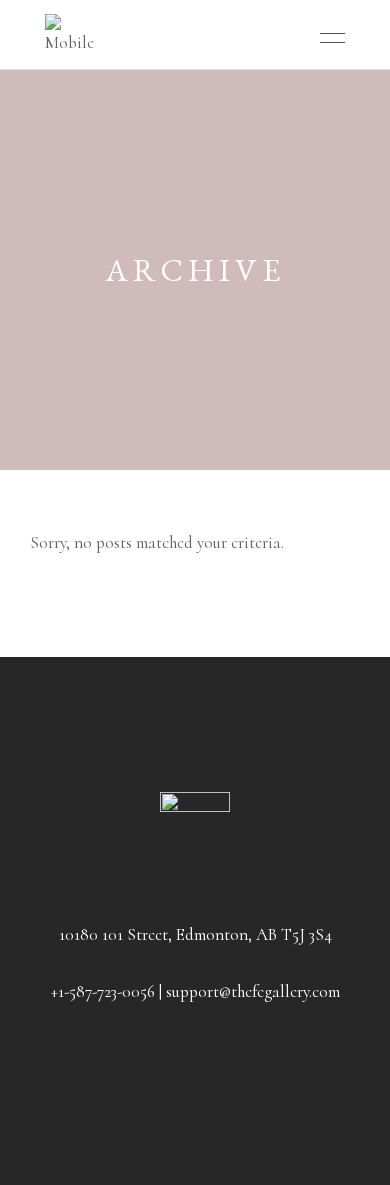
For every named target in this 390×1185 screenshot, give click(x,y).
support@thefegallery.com (253, 991)
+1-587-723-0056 (103, 991)
